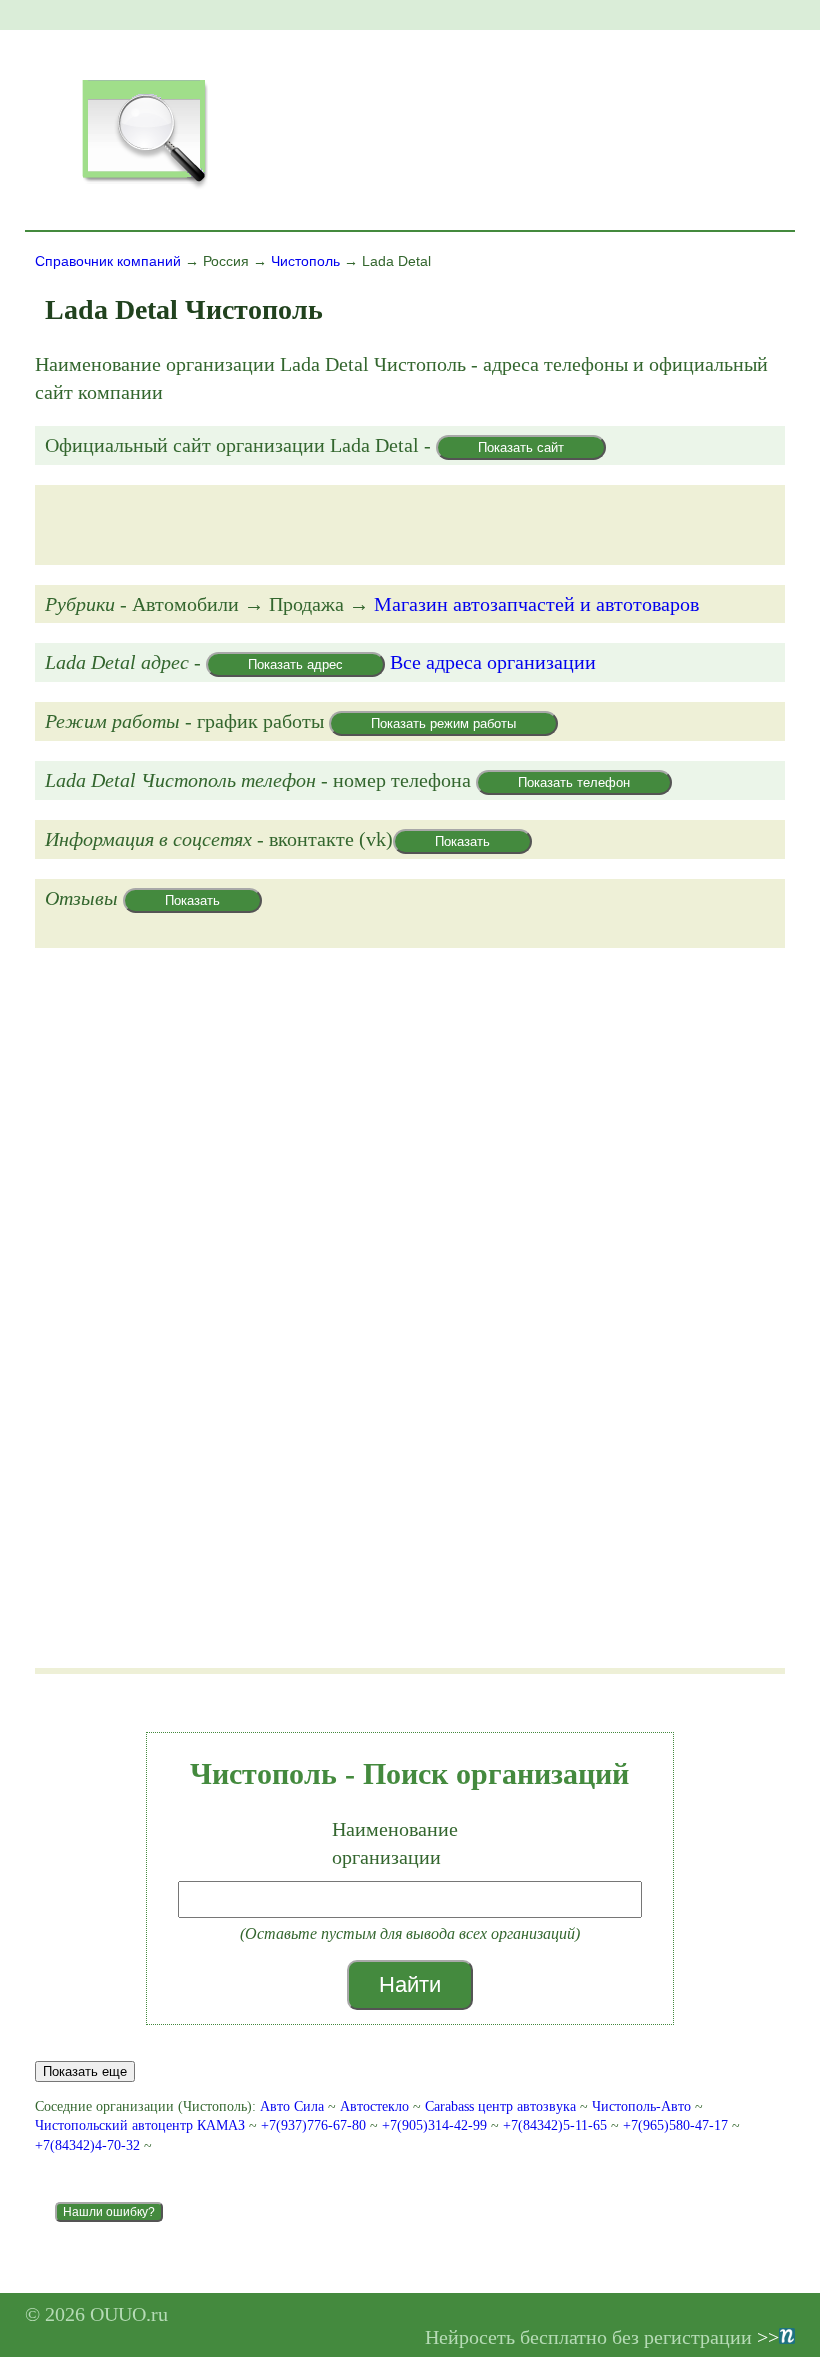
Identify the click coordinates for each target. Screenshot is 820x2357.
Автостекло (374, 2106)
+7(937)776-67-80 (315, 2125)
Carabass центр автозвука (500, 2106)
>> (768, 2337)
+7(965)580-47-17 (677, 2125)
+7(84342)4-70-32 (89, 2145)
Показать (462, 841)
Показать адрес (295, 664)
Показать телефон (574, 782)
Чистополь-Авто (641, 2106)
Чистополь (305, 261)
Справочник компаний (108, 261)
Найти (410, 1984)
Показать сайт (521, 447)
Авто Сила (292, 2106)
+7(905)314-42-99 (436, 2125)
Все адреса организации (493, 662)
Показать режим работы (443, 723)
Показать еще (85, 2071)
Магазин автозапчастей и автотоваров (536, 604)
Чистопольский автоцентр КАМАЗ (140, 2125)
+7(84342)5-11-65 (557, 2125)
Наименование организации (395, 1843)
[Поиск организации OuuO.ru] (144, 186)
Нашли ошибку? (109, 2212)
